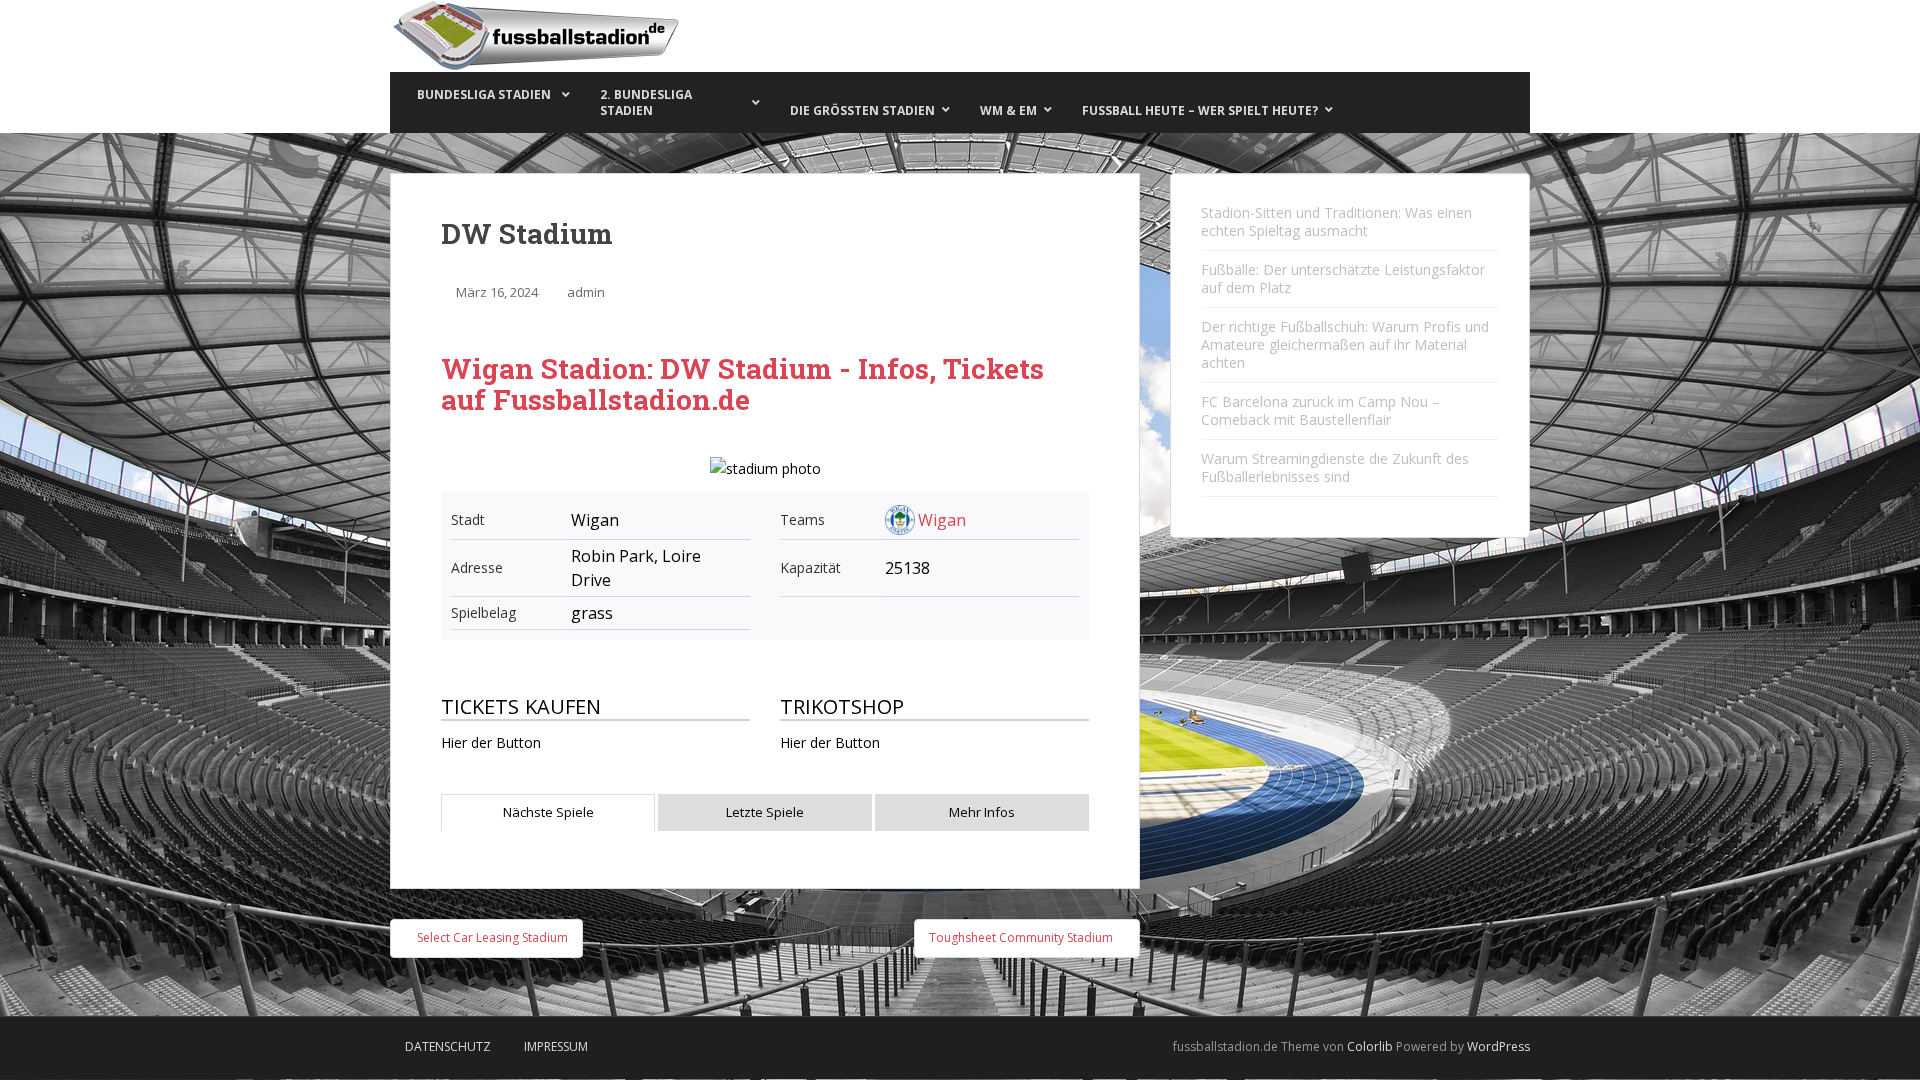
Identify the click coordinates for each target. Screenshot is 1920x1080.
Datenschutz (448, 1046)
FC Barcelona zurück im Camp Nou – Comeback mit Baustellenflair (1320, 410)
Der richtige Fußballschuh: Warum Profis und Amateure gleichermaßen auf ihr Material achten (1345, 344)
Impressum (556, 1046)
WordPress (1498, 1046)
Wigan (942, 520)
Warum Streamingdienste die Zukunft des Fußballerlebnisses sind (1335, 467)
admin (586, 292)
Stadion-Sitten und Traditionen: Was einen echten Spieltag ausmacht (1336, 221)
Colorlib (1370, 1046)
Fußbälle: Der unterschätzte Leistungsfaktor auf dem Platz (1343, 278)
